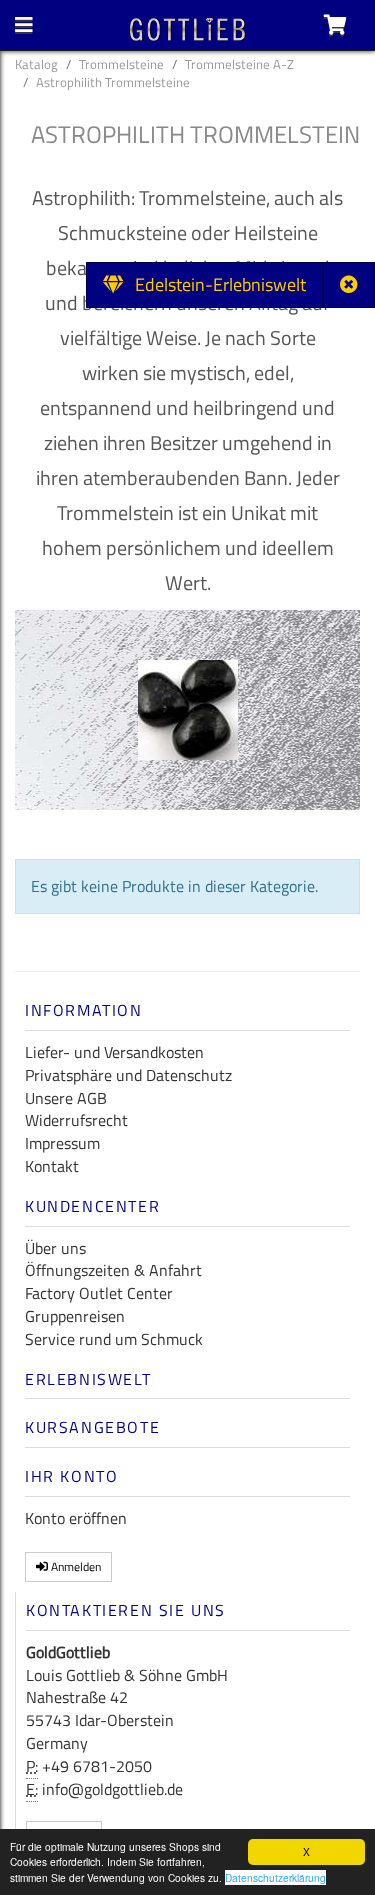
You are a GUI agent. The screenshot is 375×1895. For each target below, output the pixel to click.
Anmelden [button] (74, 1566)
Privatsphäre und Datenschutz (128, 1075)
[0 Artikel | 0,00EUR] (335, 25)
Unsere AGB (66, 1098)
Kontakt (52, 1166)
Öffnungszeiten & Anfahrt (113, 1270)
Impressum (62, 1143)
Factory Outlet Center (99, 1293)
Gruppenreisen (75, 1316)
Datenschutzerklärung (275, 1877)
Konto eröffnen (76, 1518)
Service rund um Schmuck (114, 1339)
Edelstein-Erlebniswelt (214, 284)
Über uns (55, 1248)
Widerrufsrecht (76, 1120)
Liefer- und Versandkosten (114, 1052)
